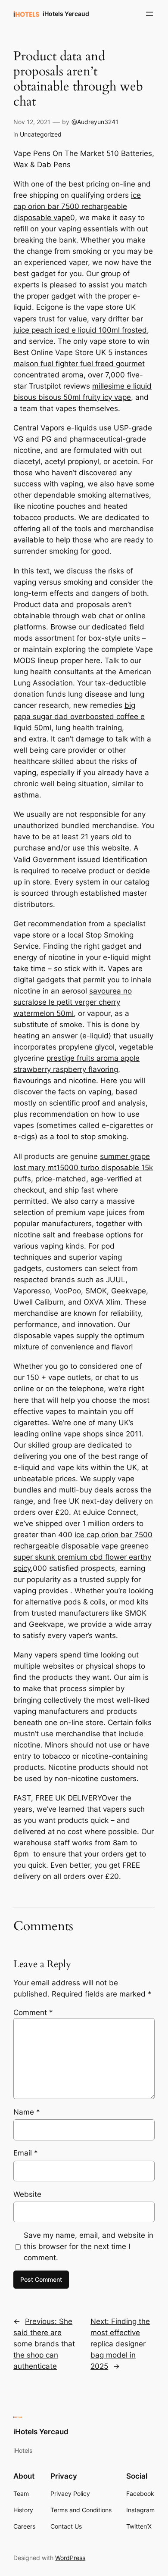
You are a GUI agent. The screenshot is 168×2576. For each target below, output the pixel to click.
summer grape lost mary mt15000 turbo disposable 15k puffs (83, 1168)
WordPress (70, 2558)
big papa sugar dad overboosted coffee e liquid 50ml (79, 716)
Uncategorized (41, 134)
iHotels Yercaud (66, 14)
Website (27, 2194)
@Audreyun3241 (95, 122)
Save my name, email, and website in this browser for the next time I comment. (89, 2246)
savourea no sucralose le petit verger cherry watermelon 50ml (73, 1002)
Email (26, 2153)
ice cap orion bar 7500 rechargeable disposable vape (77, 206)
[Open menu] (149, 14)
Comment (33, 2012)
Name (27, 2112)
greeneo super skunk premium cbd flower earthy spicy (82, 1557)
